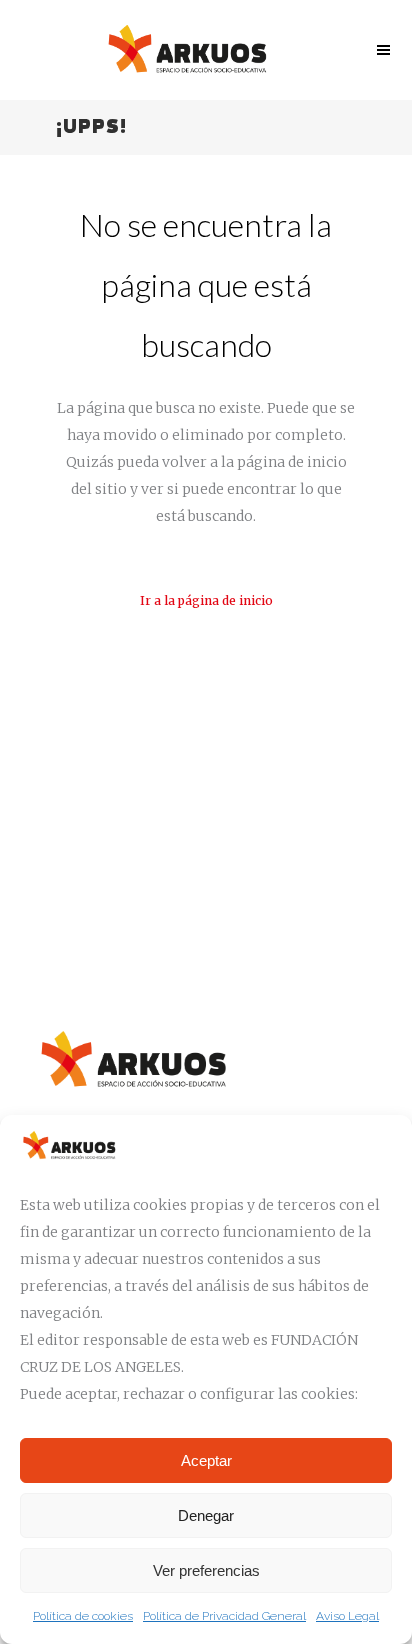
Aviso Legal (347, 1616)
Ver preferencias (206, 1570)
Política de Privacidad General (224, 1616)
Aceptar (206, 1460)
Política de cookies (83, 1616)
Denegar (206, 1515)
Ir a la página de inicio (206, 600)
